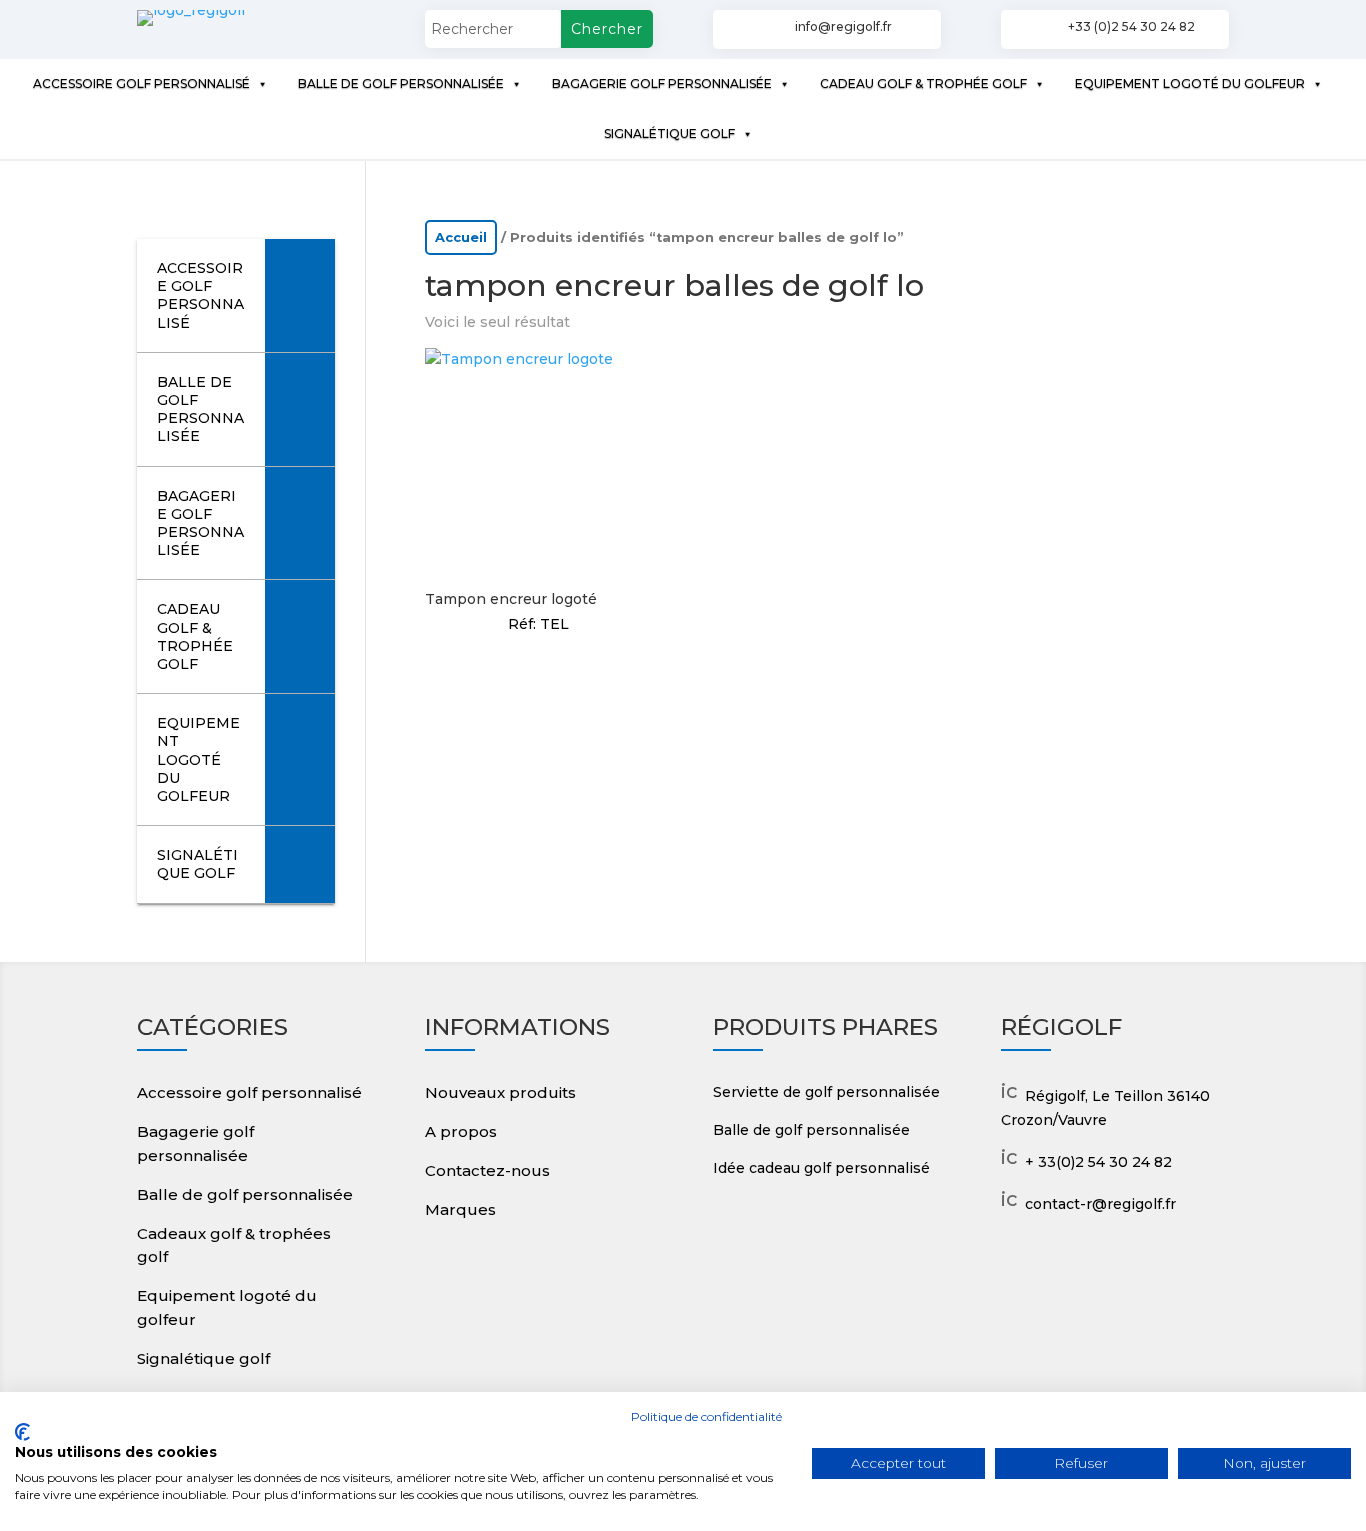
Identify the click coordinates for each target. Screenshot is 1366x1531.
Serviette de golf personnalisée (826, 1092)
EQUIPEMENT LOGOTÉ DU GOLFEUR (1190, 83)
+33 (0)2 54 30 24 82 (1131, 26)
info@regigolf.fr (843, 26)
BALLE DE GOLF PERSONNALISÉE (401, 83)
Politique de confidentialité (706, 1416)
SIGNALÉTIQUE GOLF (669, 133)
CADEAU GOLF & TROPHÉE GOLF (923, 83)
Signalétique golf (203, 1358)
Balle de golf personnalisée (245, 1194)
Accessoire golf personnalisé (249, 1092)
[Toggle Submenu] (300, 295)
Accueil (461, 237)
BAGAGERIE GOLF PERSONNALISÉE (662, 83)
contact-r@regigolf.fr (1100, 1204)
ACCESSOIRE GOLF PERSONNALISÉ (141, 83)
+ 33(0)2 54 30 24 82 (1098, 1162)
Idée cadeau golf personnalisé (821, 1168)
